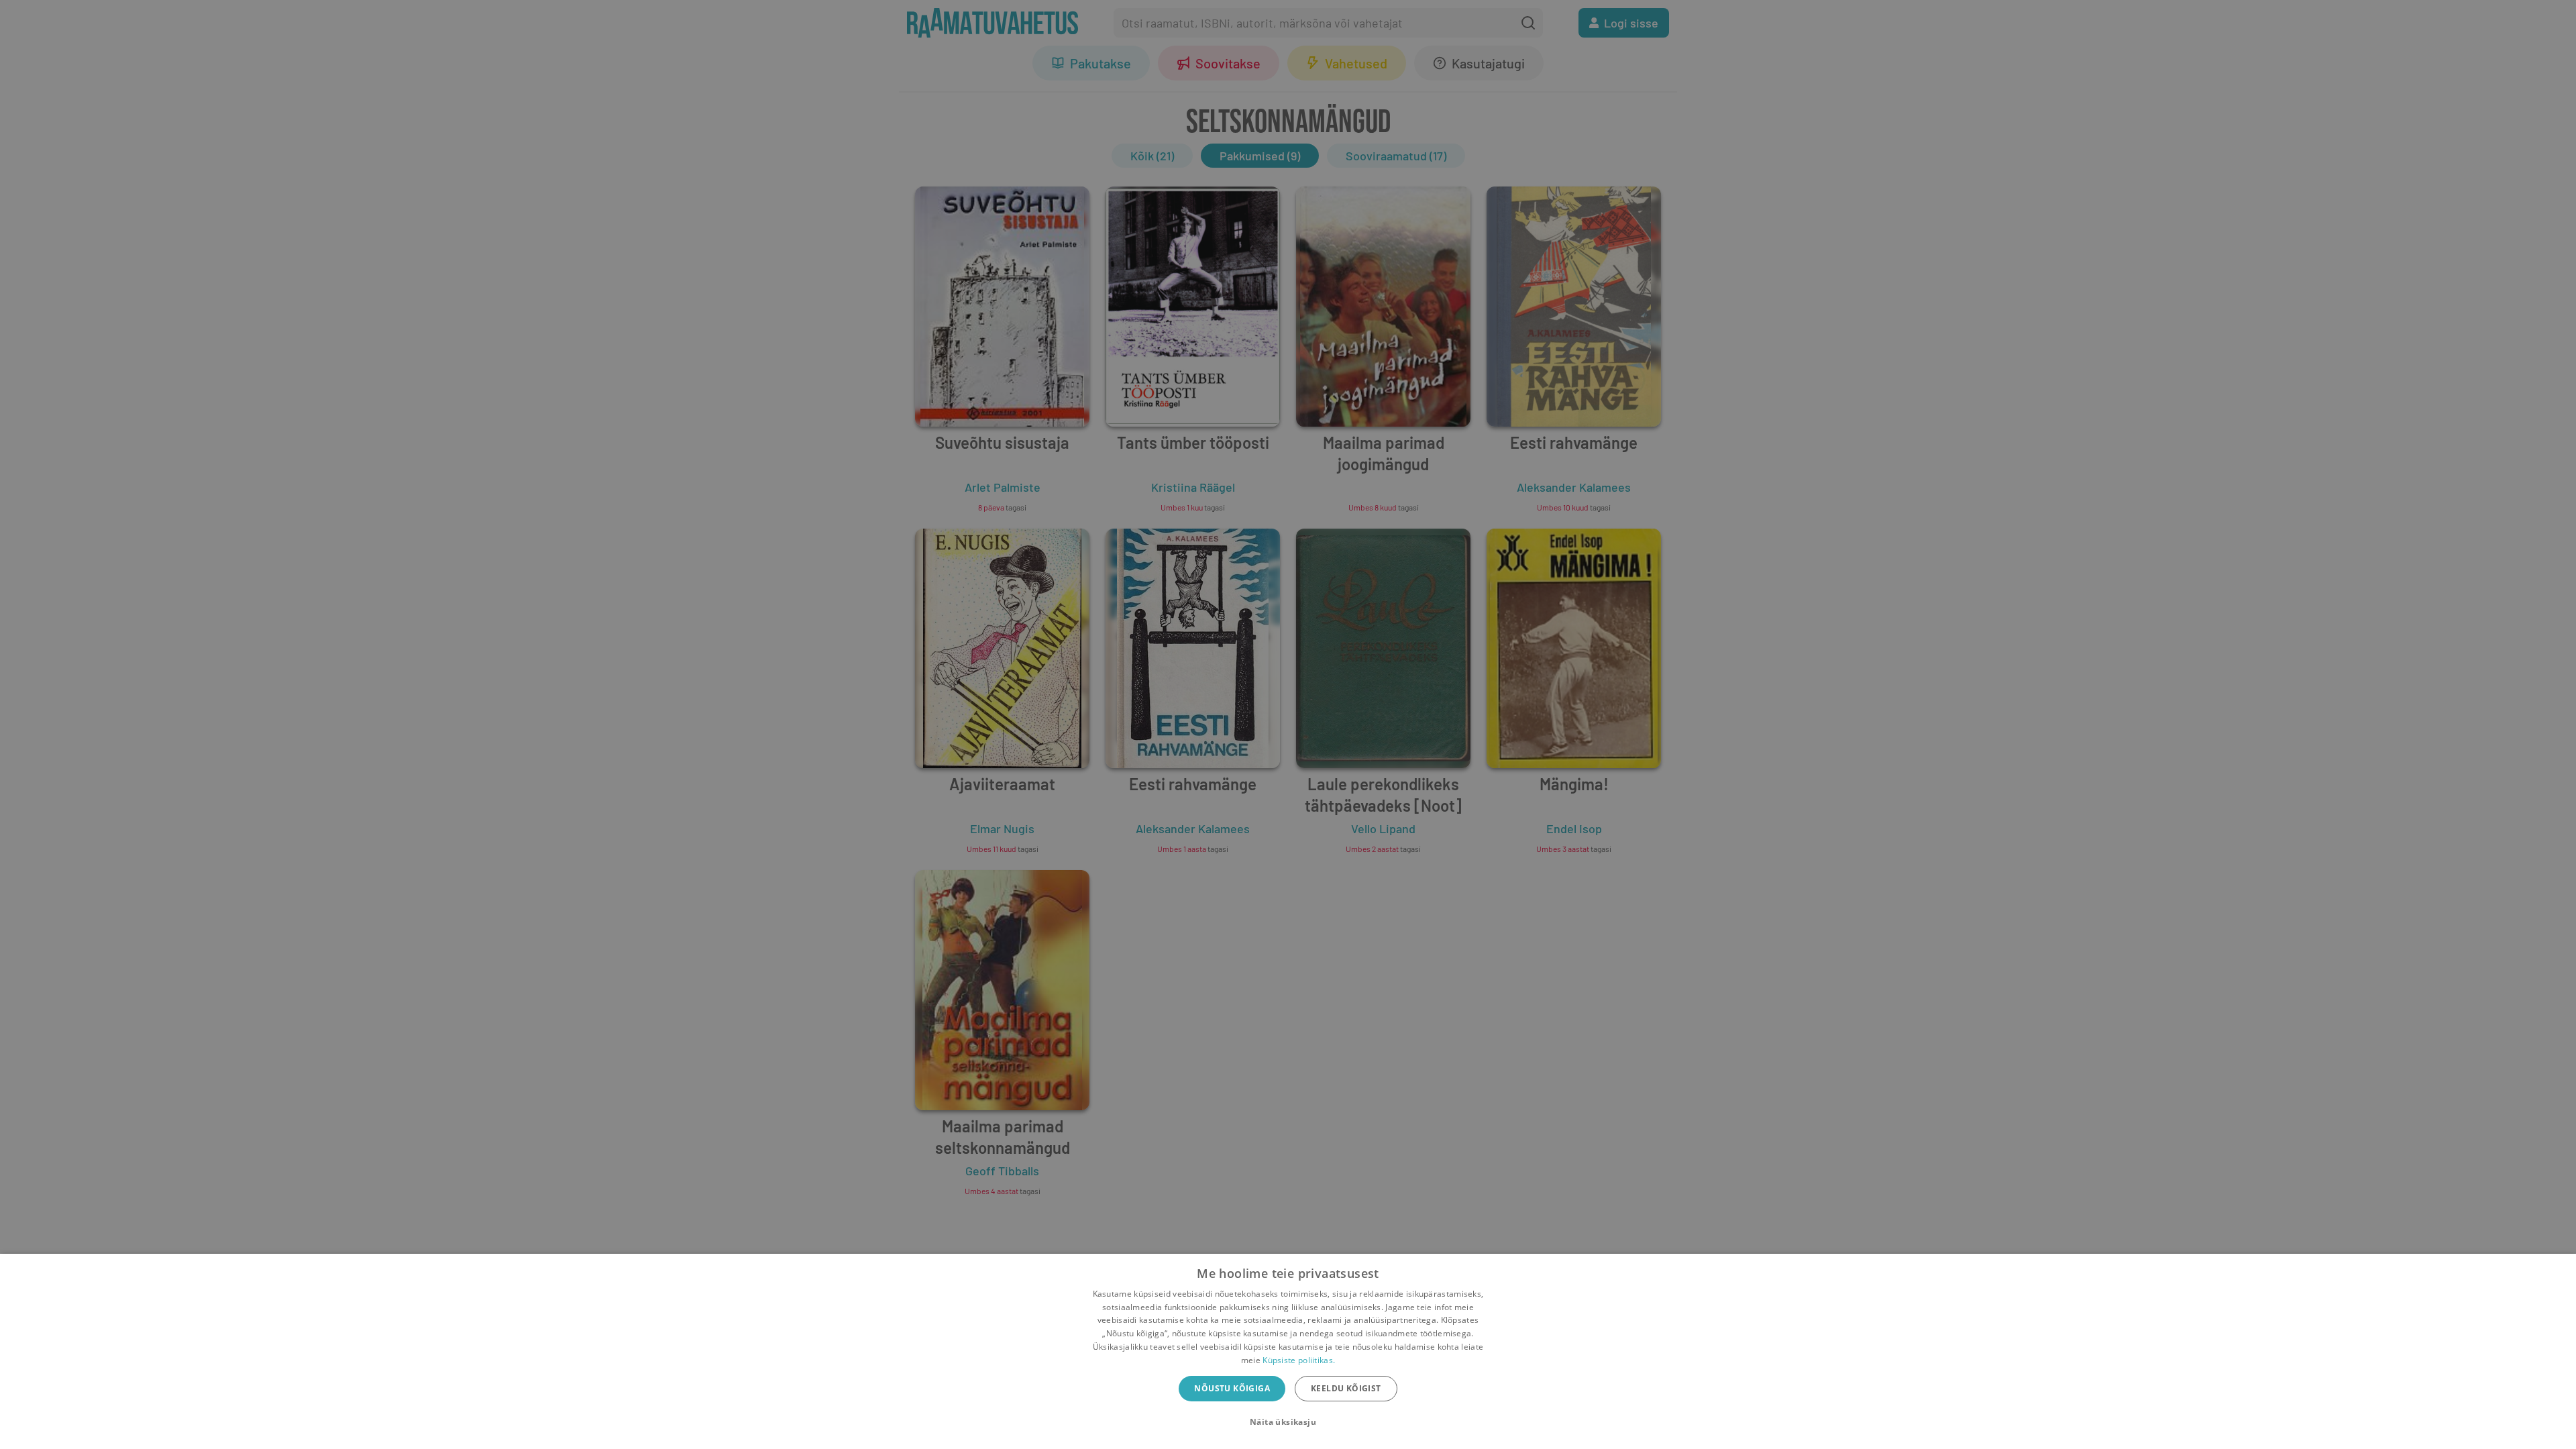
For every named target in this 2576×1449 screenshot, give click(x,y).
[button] (1288, 1422)
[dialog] (1288, 1351)
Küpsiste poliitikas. (1299, 1360)
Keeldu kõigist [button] (1346, 1388)
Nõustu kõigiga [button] (1232, 1388)
